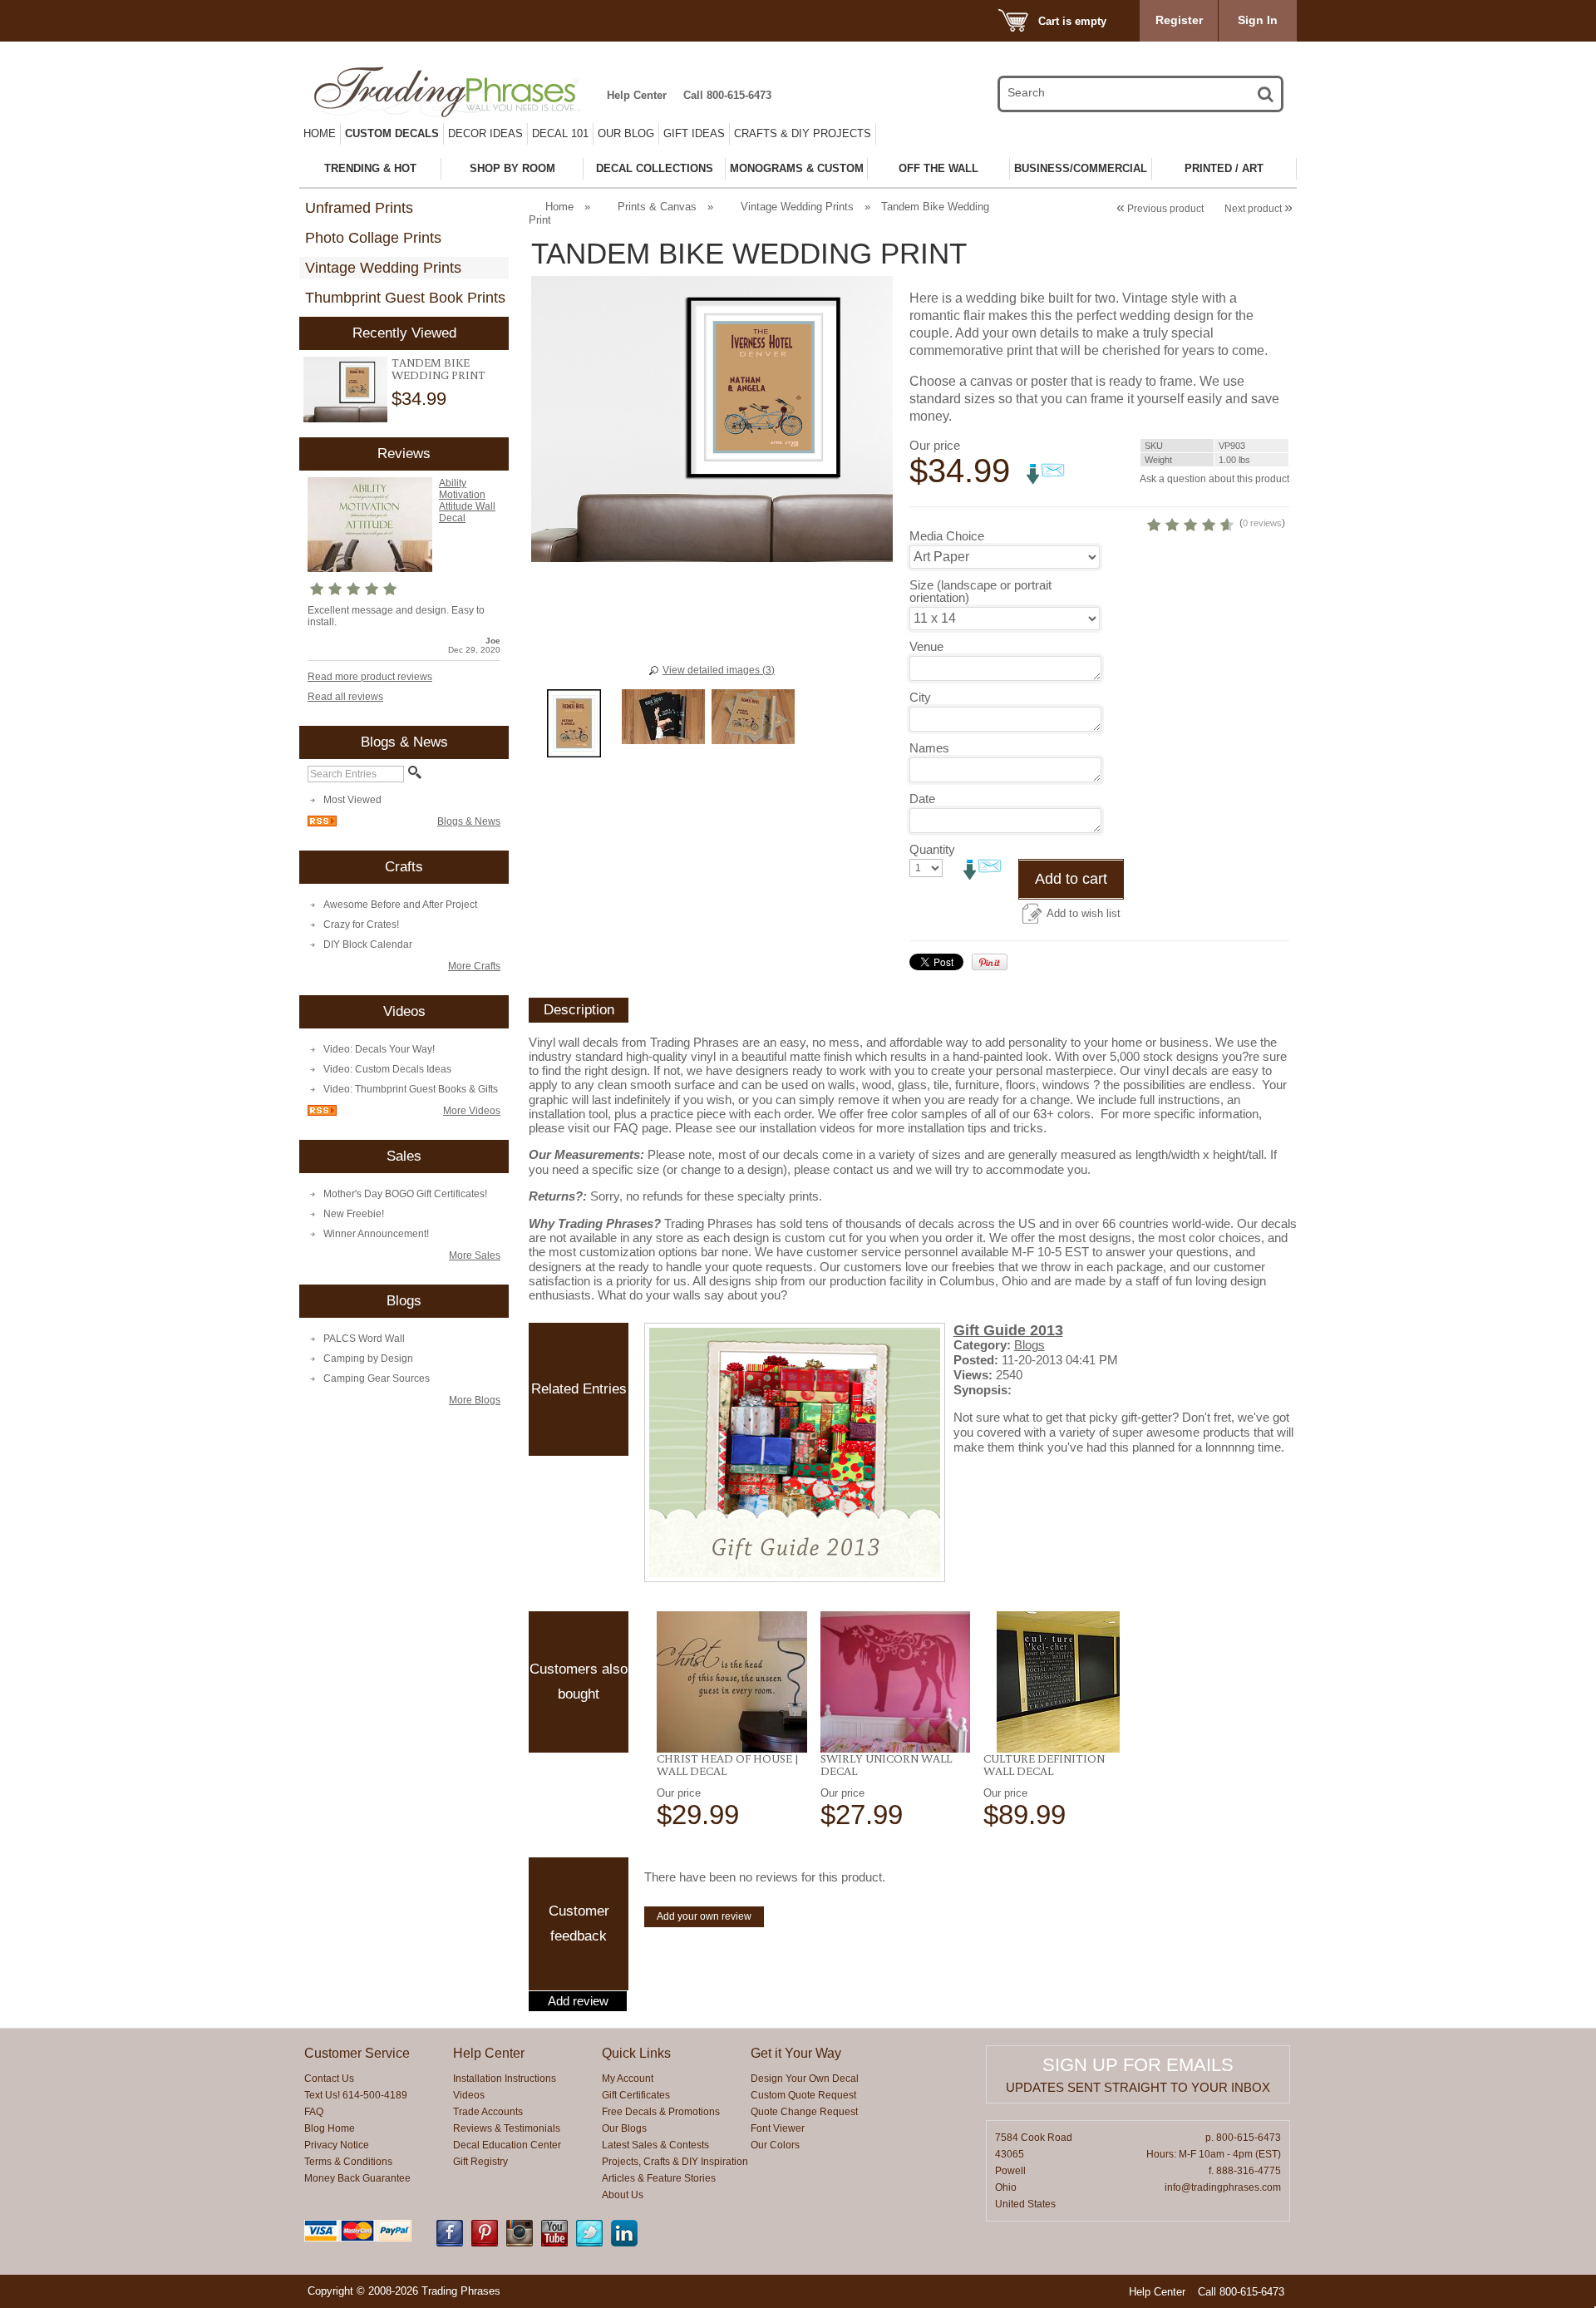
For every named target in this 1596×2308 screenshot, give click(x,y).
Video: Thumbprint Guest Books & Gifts (411, 1089)
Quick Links (636, 2053)
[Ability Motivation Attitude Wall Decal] (370, 569)
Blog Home (330, 2128)
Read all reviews (345, 697)
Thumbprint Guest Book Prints (405, 298)
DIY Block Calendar (368, 944)
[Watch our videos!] (554, 2243)
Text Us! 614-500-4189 (356, 2095)
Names (929, 748)
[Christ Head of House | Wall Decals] (732, 1682)
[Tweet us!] (589, 2243)
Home (320, 133)
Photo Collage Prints (373, 238)
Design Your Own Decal (805, 2079)
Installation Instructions (505, 2079)
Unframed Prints (359, 208)
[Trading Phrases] (456, 92)
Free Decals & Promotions (661, 2112)
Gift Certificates (636, 2095)
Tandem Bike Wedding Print (438, 369)
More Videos (472, 1111)
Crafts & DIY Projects (803, 133)
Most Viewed (352, 800)
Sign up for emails (1138, 2065)
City (920, 697)
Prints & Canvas (657, 207)
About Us (623, 2195)
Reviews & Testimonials (507, 2128)
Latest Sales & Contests (655, 2145)
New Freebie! (354, 1214)
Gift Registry (480, 2162)
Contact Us (329, 2079)
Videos (469, 2095)
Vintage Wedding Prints (383, 268)
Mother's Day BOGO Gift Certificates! (405, 1194)
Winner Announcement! (376, 1234)
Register (1179, 20)
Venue (926, 646)
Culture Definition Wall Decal (1044, 1765)
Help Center (637, 95)
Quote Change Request (804, 2112)
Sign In (1258, 20)
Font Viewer (778, 2128)
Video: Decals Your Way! (379, 1049)
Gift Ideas (694, 133)
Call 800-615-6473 (727, 95)
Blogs (1030, 1345)
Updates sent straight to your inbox (1138, 2087)
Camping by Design (368, 1359)
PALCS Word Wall (364, 1339)
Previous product (1160, 209)
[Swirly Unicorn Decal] (896, 1682)
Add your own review (704, 1916)
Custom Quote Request (803, 2095)
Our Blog (626, 133)
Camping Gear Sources (377, 1378)
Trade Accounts (488, 2112)
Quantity (932, 849)
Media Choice (947, 536)
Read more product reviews (370, 677)
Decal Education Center (507, 2145)
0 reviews (1262, 523)
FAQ (314, 2112)
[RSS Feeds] (322, 823)
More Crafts (474, 966)
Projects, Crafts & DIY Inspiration (675, 2162)
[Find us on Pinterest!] (485, 2243)
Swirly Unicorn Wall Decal (886, 1765)
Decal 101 (560, 133)
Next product (1259, 209)
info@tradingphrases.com (1223, 2187)
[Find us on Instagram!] (520, 2243)
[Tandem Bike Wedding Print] (345, 390)
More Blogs (475, 1400)
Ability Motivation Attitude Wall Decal (467, 501)
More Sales (475, 1255)
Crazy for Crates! (361, 925)
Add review (578, 2001)
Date (922, 799)
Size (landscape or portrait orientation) (980, 591)
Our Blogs (624, 2128)
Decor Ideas (485, 133)
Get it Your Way (796, 2053)
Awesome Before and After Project (400, 905)
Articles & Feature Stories (659, 2178)
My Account (628, 2079)
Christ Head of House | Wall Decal (728, 1765)
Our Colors (775, 2145)
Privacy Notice (337, 2145)
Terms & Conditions (348, 2162)
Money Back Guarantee (357, 2178)
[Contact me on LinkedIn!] (624, 2243)
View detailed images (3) (719, 670)
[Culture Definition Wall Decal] (1059, 1682)
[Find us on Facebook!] (450, 2243)
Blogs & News (469, 821)
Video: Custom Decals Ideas (387, 1069)
